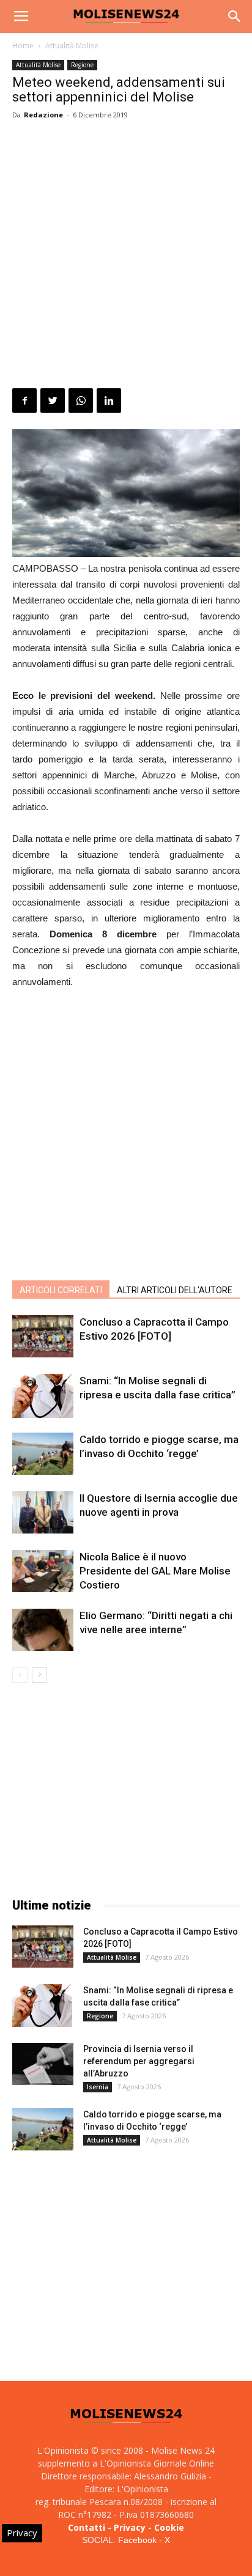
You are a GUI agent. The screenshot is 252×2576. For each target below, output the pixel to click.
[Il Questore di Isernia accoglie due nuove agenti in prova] (43, 1512)
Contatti (87, 2527)
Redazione (43, 115)
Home (23, 46)
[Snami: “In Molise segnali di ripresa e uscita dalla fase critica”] (43, 1396)
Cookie (169, 2527)
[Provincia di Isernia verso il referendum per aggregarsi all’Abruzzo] (43, 2064)
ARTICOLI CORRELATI (61, 1290)
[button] (235, 17)
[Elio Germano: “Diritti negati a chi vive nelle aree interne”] (43, 1630)
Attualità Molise (72, 46)
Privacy (130, 2527)
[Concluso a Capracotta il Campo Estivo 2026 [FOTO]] (43, 1336)
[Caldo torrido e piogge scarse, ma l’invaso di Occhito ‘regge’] (43, 1454)
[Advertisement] (126, 256)
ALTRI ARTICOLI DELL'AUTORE (175, 1290)
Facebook (137, 2540)
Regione (82, 65)
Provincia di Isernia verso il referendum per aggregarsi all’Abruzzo (139, 2061)
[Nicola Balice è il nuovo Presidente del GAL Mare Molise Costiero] (43, 1571)
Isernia (98, 2087)
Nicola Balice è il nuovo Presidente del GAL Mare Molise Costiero (155, 1571)
